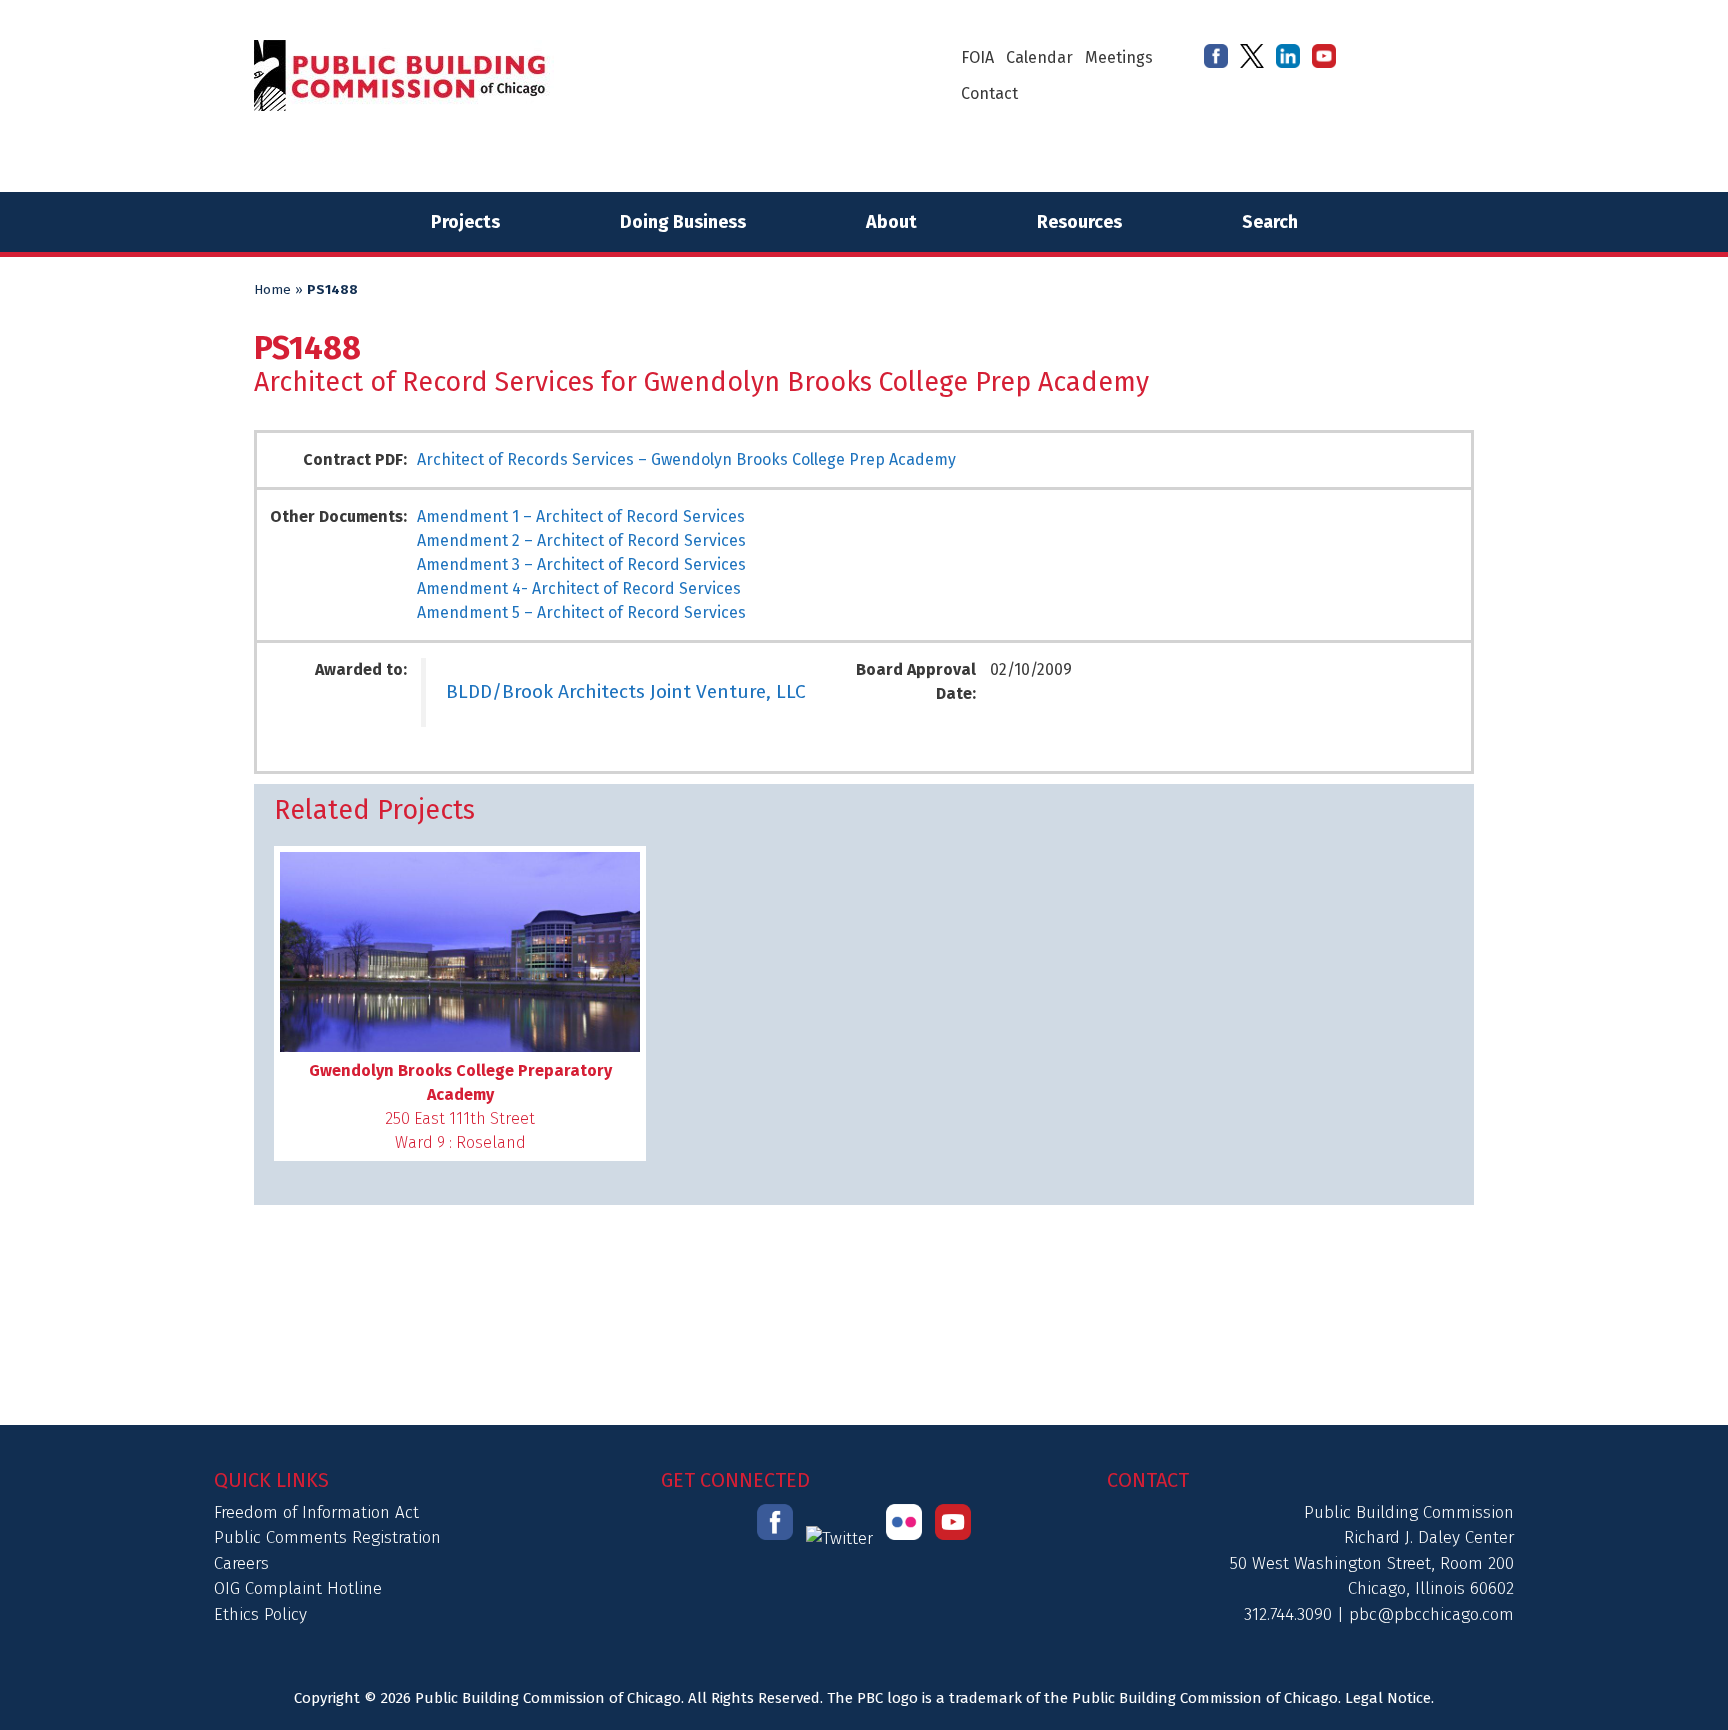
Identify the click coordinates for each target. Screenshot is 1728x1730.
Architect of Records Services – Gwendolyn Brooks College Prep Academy (686, 459)
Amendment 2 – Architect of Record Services (581, 540)
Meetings (1119, 57)
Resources (1079, 222)
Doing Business (683, 222)
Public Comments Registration (327, 1537)
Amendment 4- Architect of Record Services (579, 588)
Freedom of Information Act (316, 1512)
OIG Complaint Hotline (298, 1588)
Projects (465, 222)
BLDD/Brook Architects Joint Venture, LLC (626, 691)
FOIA (977, 57)
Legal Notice (1388, 1698)
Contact (989, 93)
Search (1270, 222)
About (891, 222)
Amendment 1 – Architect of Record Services (581, 516)
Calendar (1039, 57)
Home (272, 290)
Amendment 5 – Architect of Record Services (581, 612)
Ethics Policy (260, 1614)
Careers (241, 1563)
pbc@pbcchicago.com (1431, 1614)
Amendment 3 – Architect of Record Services (581, 564)
